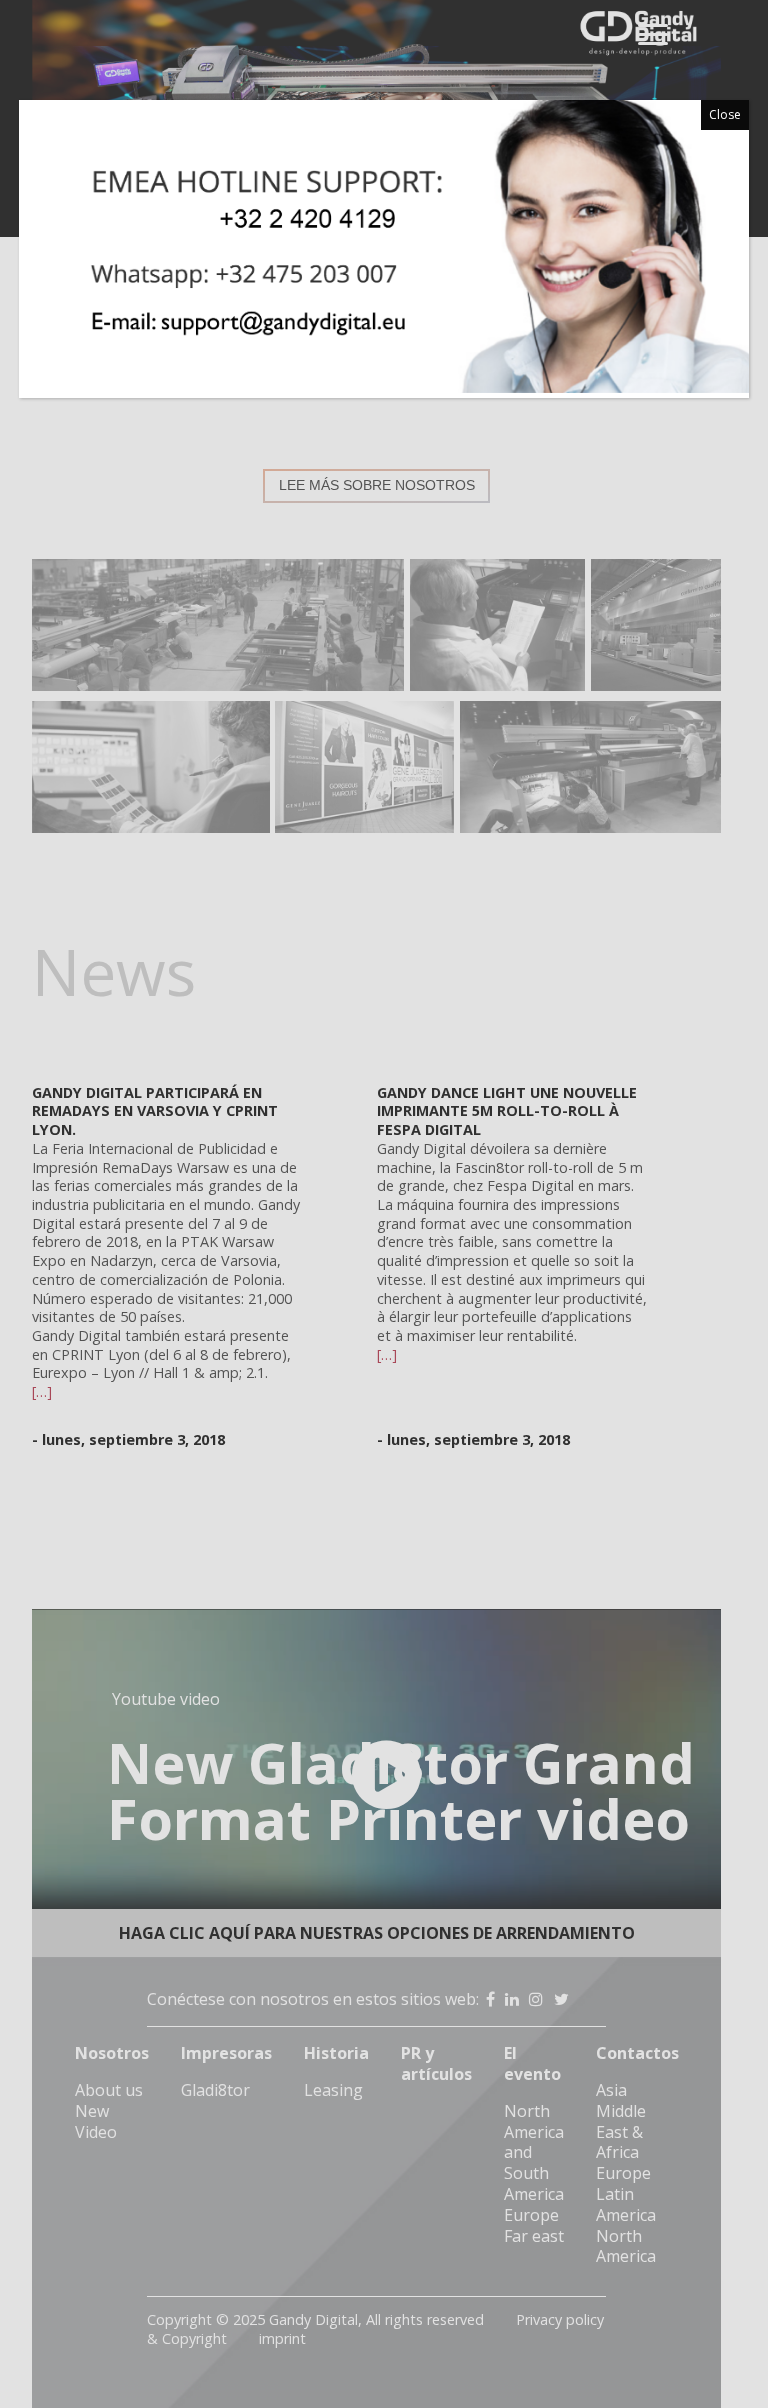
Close (725, 114)
